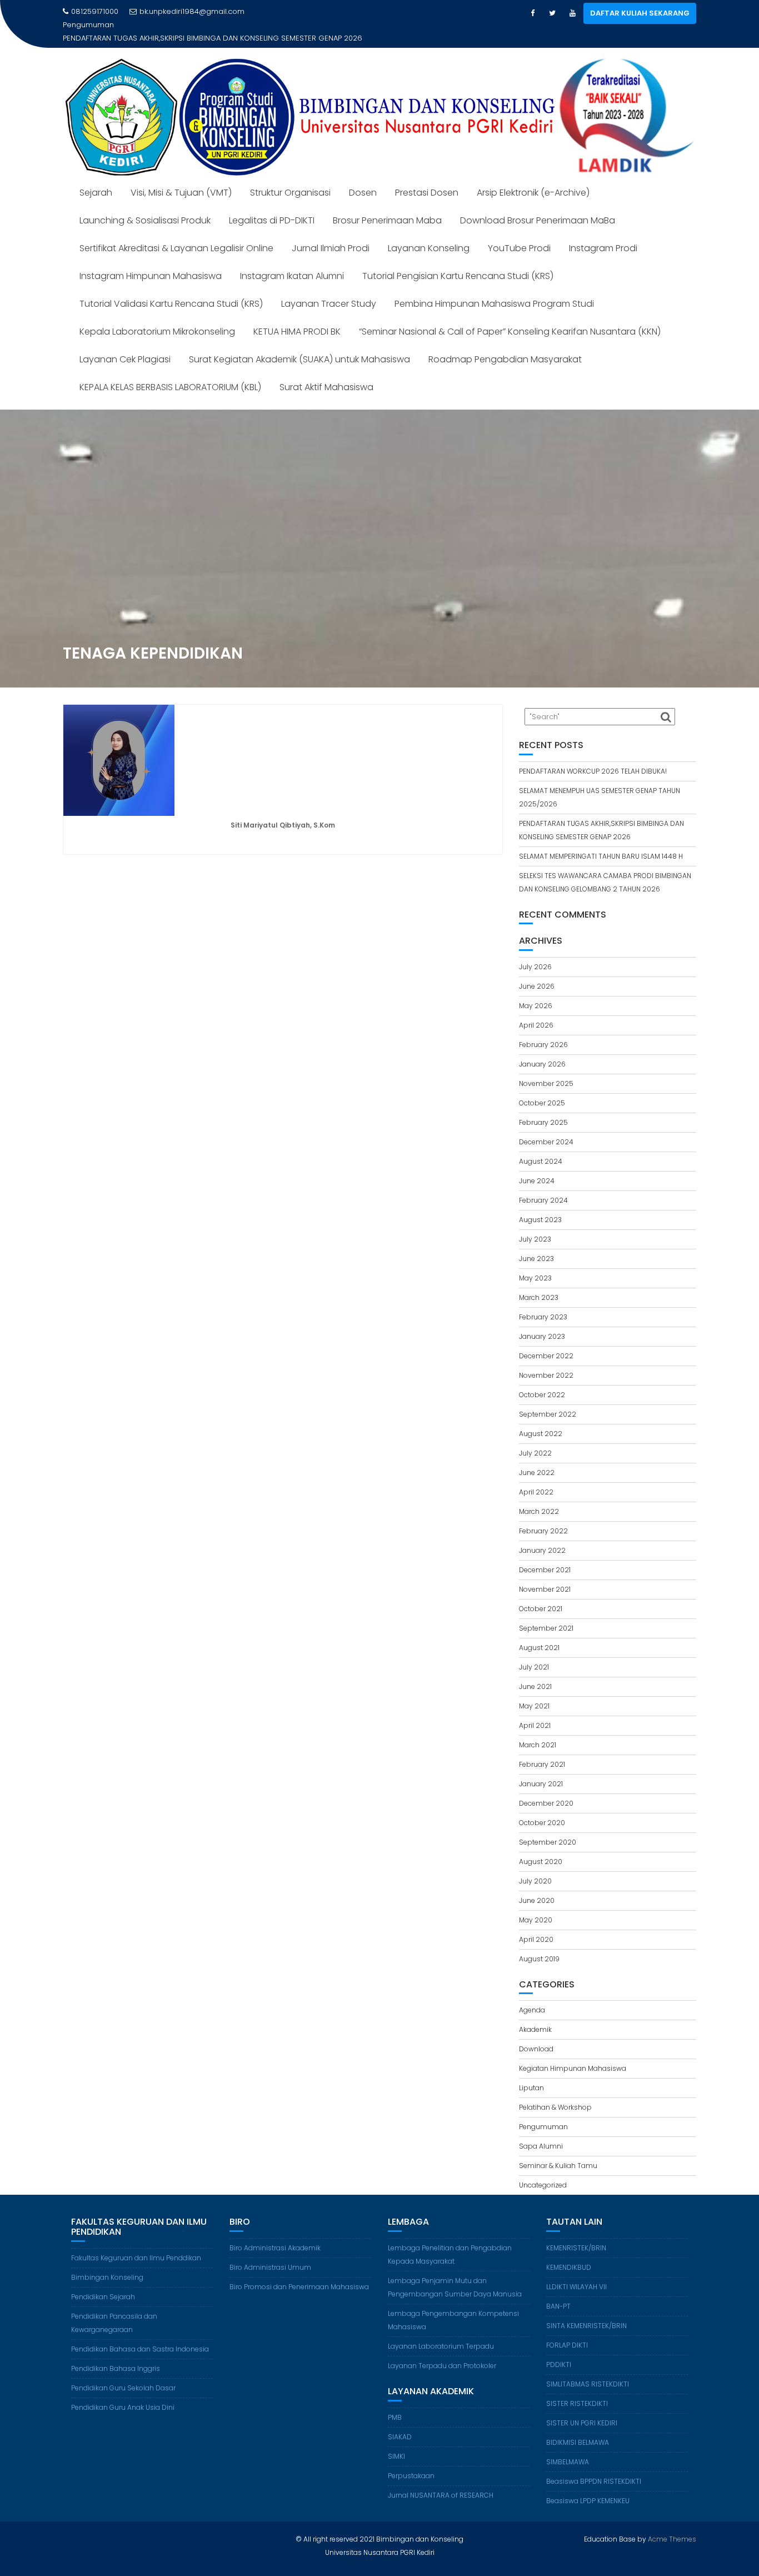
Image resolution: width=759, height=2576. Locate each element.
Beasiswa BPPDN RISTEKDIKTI (594, 2468)
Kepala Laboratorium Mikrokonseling (157, 318)
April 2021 (535, 1712)
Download (536, 2036)
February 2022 (543, 1518)
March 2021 (538, 1732)
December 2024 (546, 1128)
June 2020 (537, 1887)
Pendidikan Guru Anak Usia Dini (123, 2394)
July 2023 (535, 1226)
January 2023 (542, 1323)
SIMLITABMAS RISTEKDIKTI (588, 2371)
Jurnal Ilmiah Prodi (331, 235)
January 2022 (542, 1537)
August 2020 (541, 1848)
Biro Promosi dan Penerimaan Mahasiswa (299, 2273)
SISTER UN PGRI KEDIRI (582, 2410)
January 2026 (542, 1051)
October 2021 (541, 1595)
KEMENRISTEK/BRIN (576, 2234)
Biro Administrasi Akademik (275, 2234)
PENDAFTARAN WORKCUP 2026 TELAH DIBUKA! (593, 758)
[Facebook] (532, 13)
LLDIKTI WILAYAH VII (576, 2273)
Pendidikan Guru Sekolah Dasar (123, 2375)
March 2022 (539, 1498)
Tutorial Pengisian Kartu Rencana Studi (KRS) (458, 263)
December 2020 (546, 1790)
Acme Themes (672, 2526)
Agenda (532, 1997)
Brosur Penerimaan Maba (387, 207)
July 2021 (534, 1654)
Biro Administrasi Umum (270, 2254)
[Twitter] (552, 13)
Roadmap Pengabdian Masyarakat (505, 346)
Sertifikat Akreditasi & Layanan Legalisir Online (176, 235)
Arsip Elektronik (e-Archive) (533, 179)
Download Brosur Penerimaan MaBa (538, 207)
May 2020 (536, 1907)
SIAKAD (400, 2423)
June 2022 (537, 1459)
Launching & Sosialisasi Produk (145, 207)
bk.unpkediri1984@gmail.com (192, 11)
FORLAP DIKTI (567, 2332)
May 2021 (534, 1693)
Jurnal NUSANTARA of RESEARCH (441, 2482)
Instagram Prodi (603, 235)
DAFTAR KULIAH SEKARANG (640, 13)
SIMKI (396, 2443)
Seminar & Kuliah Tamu (558, 2152)
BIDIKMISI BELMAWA (578, 2429)
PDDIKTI (559, 2351)
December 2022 (546, 1342)
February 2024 (543, 1187)
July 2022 (535, 1440)
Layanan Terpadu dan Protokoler (442, 2352)
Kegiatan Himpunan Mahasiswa (573, 2055)
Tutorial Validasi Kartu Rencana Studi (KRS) (171, 290)
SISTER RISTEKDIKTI (577, 2390)
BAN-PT (558, 2293)
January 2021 (541, 1770)
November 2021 (545, 1576)
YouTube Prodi (519, 235)
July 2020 (535, 1868)
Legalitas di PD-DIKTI (272, 207)
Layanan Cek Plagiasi (125, 346)
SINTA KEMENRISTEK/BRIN (586, 2312)
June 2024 (537, 1167)
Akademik (535, 2016)
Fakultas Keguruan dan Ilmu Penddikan (136, 2244)
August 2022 (541, 1420)
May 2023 (535, 1265)
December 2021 (545, 1556)
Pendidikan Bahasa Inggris (116, 2355)
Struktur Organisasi (290, 179)
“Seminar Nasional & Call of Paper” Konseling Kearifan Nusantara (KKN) (510, 318)
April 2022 (536, 1479)
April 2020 (536, 1926)
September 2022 (548, 1401)
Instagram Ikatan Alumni (292, 263)
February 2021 (542, 1751)
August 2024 (541, 1148)
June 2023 (536, 1245)
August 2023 (540, 1206)
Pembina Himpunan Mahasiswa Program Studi (494, 290)
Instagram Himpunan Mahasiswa (151, 263)
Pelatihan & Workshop (555, 2094)
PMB (395, 2404)
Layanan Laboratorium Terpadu (441, 2333)
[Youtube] (572, 13)
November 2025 (546, 1070)
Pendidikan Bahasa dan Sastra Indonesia (140, 2336)
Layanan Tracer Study (329, 290)
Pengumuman (543, 2113)
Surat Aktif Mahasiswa (326, 374)
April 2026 (536, 1012)
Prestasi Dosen (427, 179)
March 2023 (539, 1284)
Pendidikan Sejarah (103, 2283)
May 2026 (536, 992)
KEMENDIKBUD (569, 2254)
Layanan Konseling (429, 235)
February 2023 (543, 1304)
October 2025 (542, 1090)
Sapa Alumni (541, 2133)
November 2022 (546, 1362)
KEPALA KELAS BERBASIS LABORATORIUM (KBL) (170, 374)
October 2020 (542, 1809)
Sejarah (96, 179)
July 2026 (535, 953)
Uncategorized (543, 2172)
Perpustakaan (411, 2462)
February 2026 (543, 1031)
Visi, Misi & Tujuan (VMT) (181, 179)
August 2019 (539, 1945)
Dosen (363, 179)
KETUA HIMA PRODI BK (297, 318)
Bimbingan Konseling (107, 2264)
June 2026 (537, 973)
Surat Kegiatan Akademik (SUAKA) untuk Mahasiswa (299, 346)
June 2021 (535, 1673)
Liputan (531, 2074)
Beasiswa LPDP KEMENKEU (588, 2487)
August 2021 (539, 1634)
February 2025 (543, 1109)
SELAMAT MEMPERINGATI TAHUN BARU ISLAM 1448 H (204, 25)
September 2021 (546, 1615)
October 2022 (542, 1381)
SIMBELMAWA (568, 2448)
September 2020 (548, 1829)
